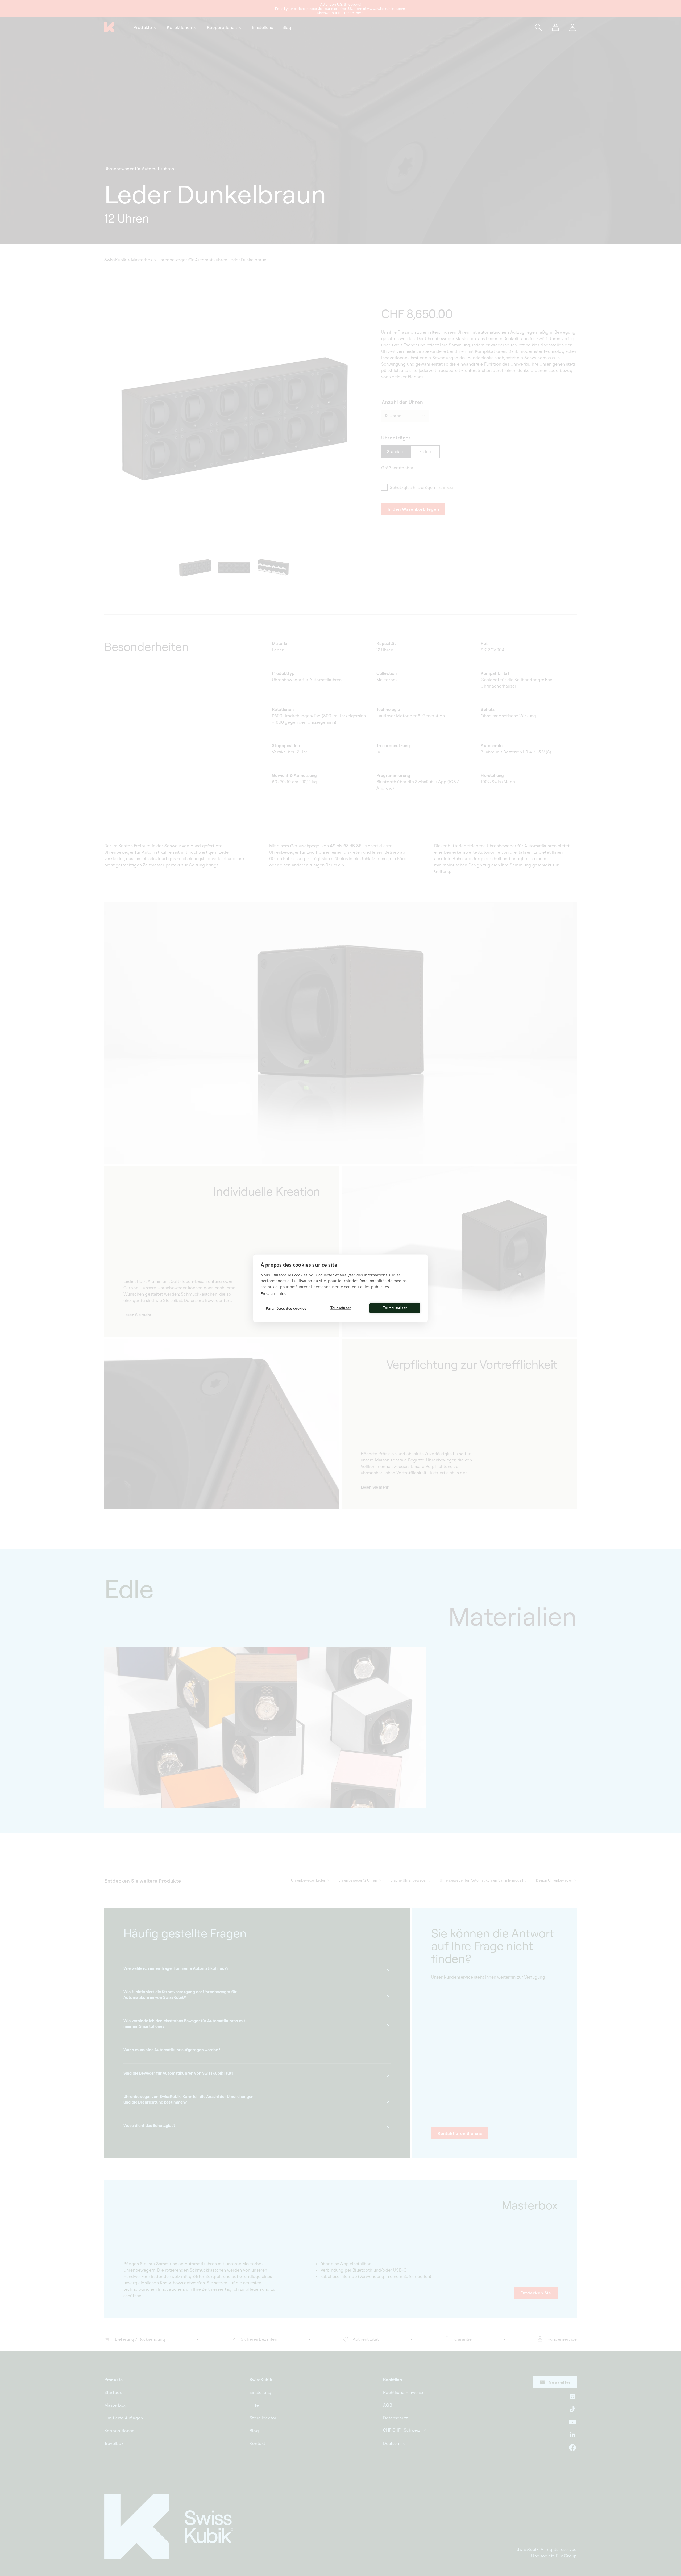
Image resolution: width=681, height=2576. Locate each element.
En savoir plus (273, 1293)
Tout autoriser (395, 1308)
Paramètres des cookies (286, 1308)
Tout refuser (340, 1308)
